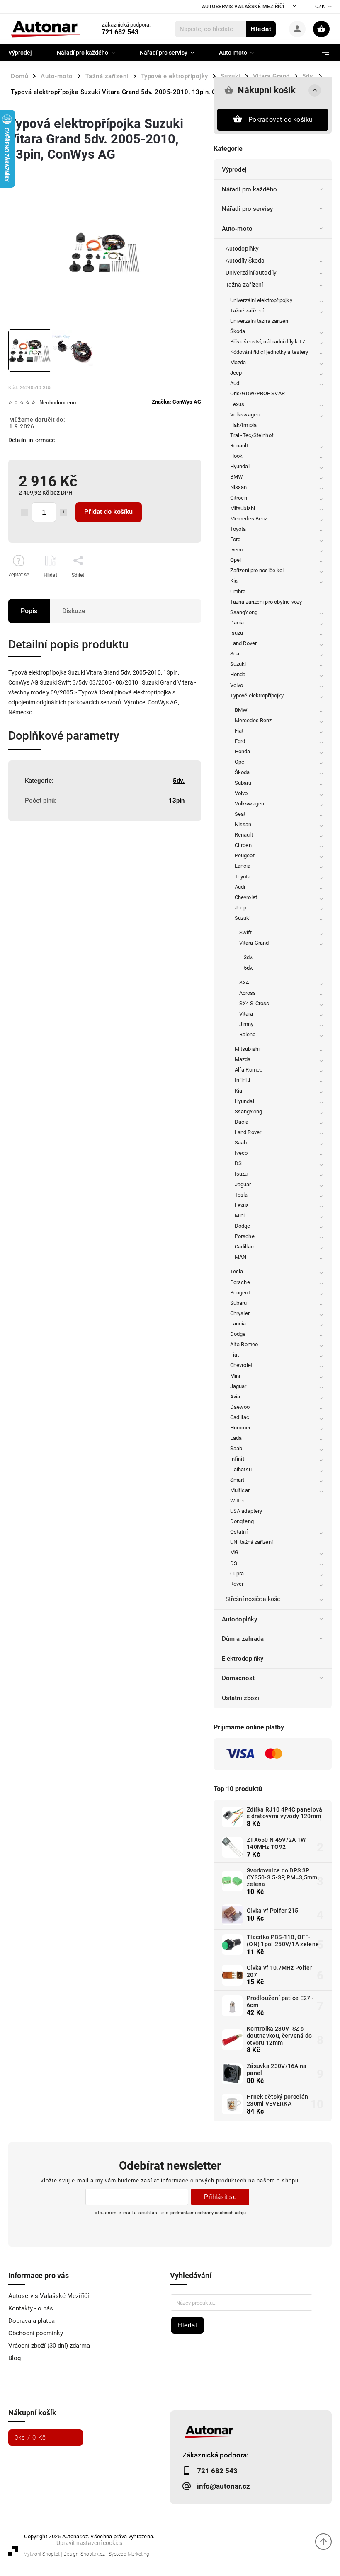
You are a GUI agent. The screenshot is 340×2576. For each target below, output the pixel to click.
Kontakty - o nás (31, 2308)
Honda (238, 674)
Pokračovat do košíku (281, 120)
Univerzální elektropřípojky (261, 300)
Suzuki (238, 664)
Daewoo (240, 1407)
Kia (234, 581)
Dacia (237, 623)
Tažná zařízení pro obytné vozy (266, 602)
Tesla (241, 1195)
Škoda (238, 331)
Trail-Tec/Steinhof (252, 435)
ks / (30, 2438)
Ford (235, 539)
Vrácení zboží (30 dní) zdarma (49, 2346)
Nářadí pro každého (249, 189)
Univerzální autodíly (251, 273)
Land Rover (243, 643)
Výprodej (234, 169)
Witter (237, 1501)
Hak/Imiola (243, 425)
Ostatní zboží (240, 1698)
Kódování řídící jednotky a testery (269, 352)
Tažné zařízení (247, 311)
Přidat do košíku (108, 512)
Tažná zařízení (244, 285)
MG (234, 1552)
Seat (236, 654)
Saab (241, 1143)
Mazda (238, 362)
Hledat (261, 29)
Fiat (239, 731)
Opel (236, 560)
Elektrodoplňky (243, 1659)
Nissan (239, 487)
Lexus (237, 404)
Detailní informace (32, 440)
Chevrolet (246, 897)
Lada (236, 1438)
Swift (246, 932)
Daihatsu (241, 1469)
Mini (240, 1215)
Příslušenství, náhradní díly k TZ (268, 342)
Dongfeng (242, 1521)
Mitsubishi (243, 508)
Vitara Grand (254, 943)
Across (248, 993)
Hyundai (240, 466)
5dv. (248, 968)
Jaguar (243, 1184)
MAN (240, 1257)
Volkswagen (245, 415)
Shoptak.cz (93, 2554)
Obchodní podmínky (36, 2333)
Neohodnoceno (58, 403)
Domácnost (238, 1678)
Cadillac (244, 1247)
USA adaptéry (246, 1511)
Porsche (245, 1236)
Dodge (243, 1226)
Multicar (240, 1490)
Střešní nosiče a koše (253, 1599)
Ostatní (239, 1532)
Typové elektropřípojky (257, 695)
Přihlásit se (220, 2197)
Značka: (176, 402)
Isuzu (237, 633)
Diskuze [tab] (74, 611)
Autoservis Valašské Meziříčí (243, 7)
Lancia (243, 866)
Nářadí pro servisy (247, 209)
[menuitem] (26, 53)
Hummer (240, 1428)
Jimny (246, 1024)
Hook (236, 456)
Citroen (239, 498)
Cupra (237, 1573)
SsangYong (244, 612)
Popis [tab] (29, 611)
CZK (320, 7)
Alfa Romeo (249, 1070)
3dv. (248, 957)
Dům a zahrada (243, 1639)
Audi (235, 383)
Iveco (237, 550)
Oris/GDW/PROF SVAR (257, 393)
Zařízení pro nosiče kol (257, 570)
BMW (237, 477)
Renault (239, 446)
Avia (235, 1397)
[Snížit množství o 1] (24, 513)
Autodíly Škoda (245, 261)
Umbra (238, 591)
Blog (15, 2358)
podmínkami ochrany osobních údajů (208, 2213)
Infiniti (242, 1080)
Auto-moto (237, 229)
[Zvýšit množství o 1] (63, 513)
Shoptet (51, 2554)
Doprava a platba (32, 2321)
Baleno (248, 1034)
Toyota (238, 529)
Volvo (237, 685)
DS (238, 1163)
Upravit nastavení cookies (89, 2543)
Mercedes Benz (249, 519)
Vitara (246, 1014)
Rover (237, 1584)
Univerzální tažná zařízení (260, 321)
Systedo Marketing (129, 2554)
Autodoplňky (242, 249)
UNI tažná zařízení (251, 1542)
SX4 (244, 983)
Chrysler (240, 1313)
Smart (237, 1480)
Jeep (236, 373)
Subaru (243, 783)
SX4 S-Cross (254, 1003)
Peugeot (245, 855)
